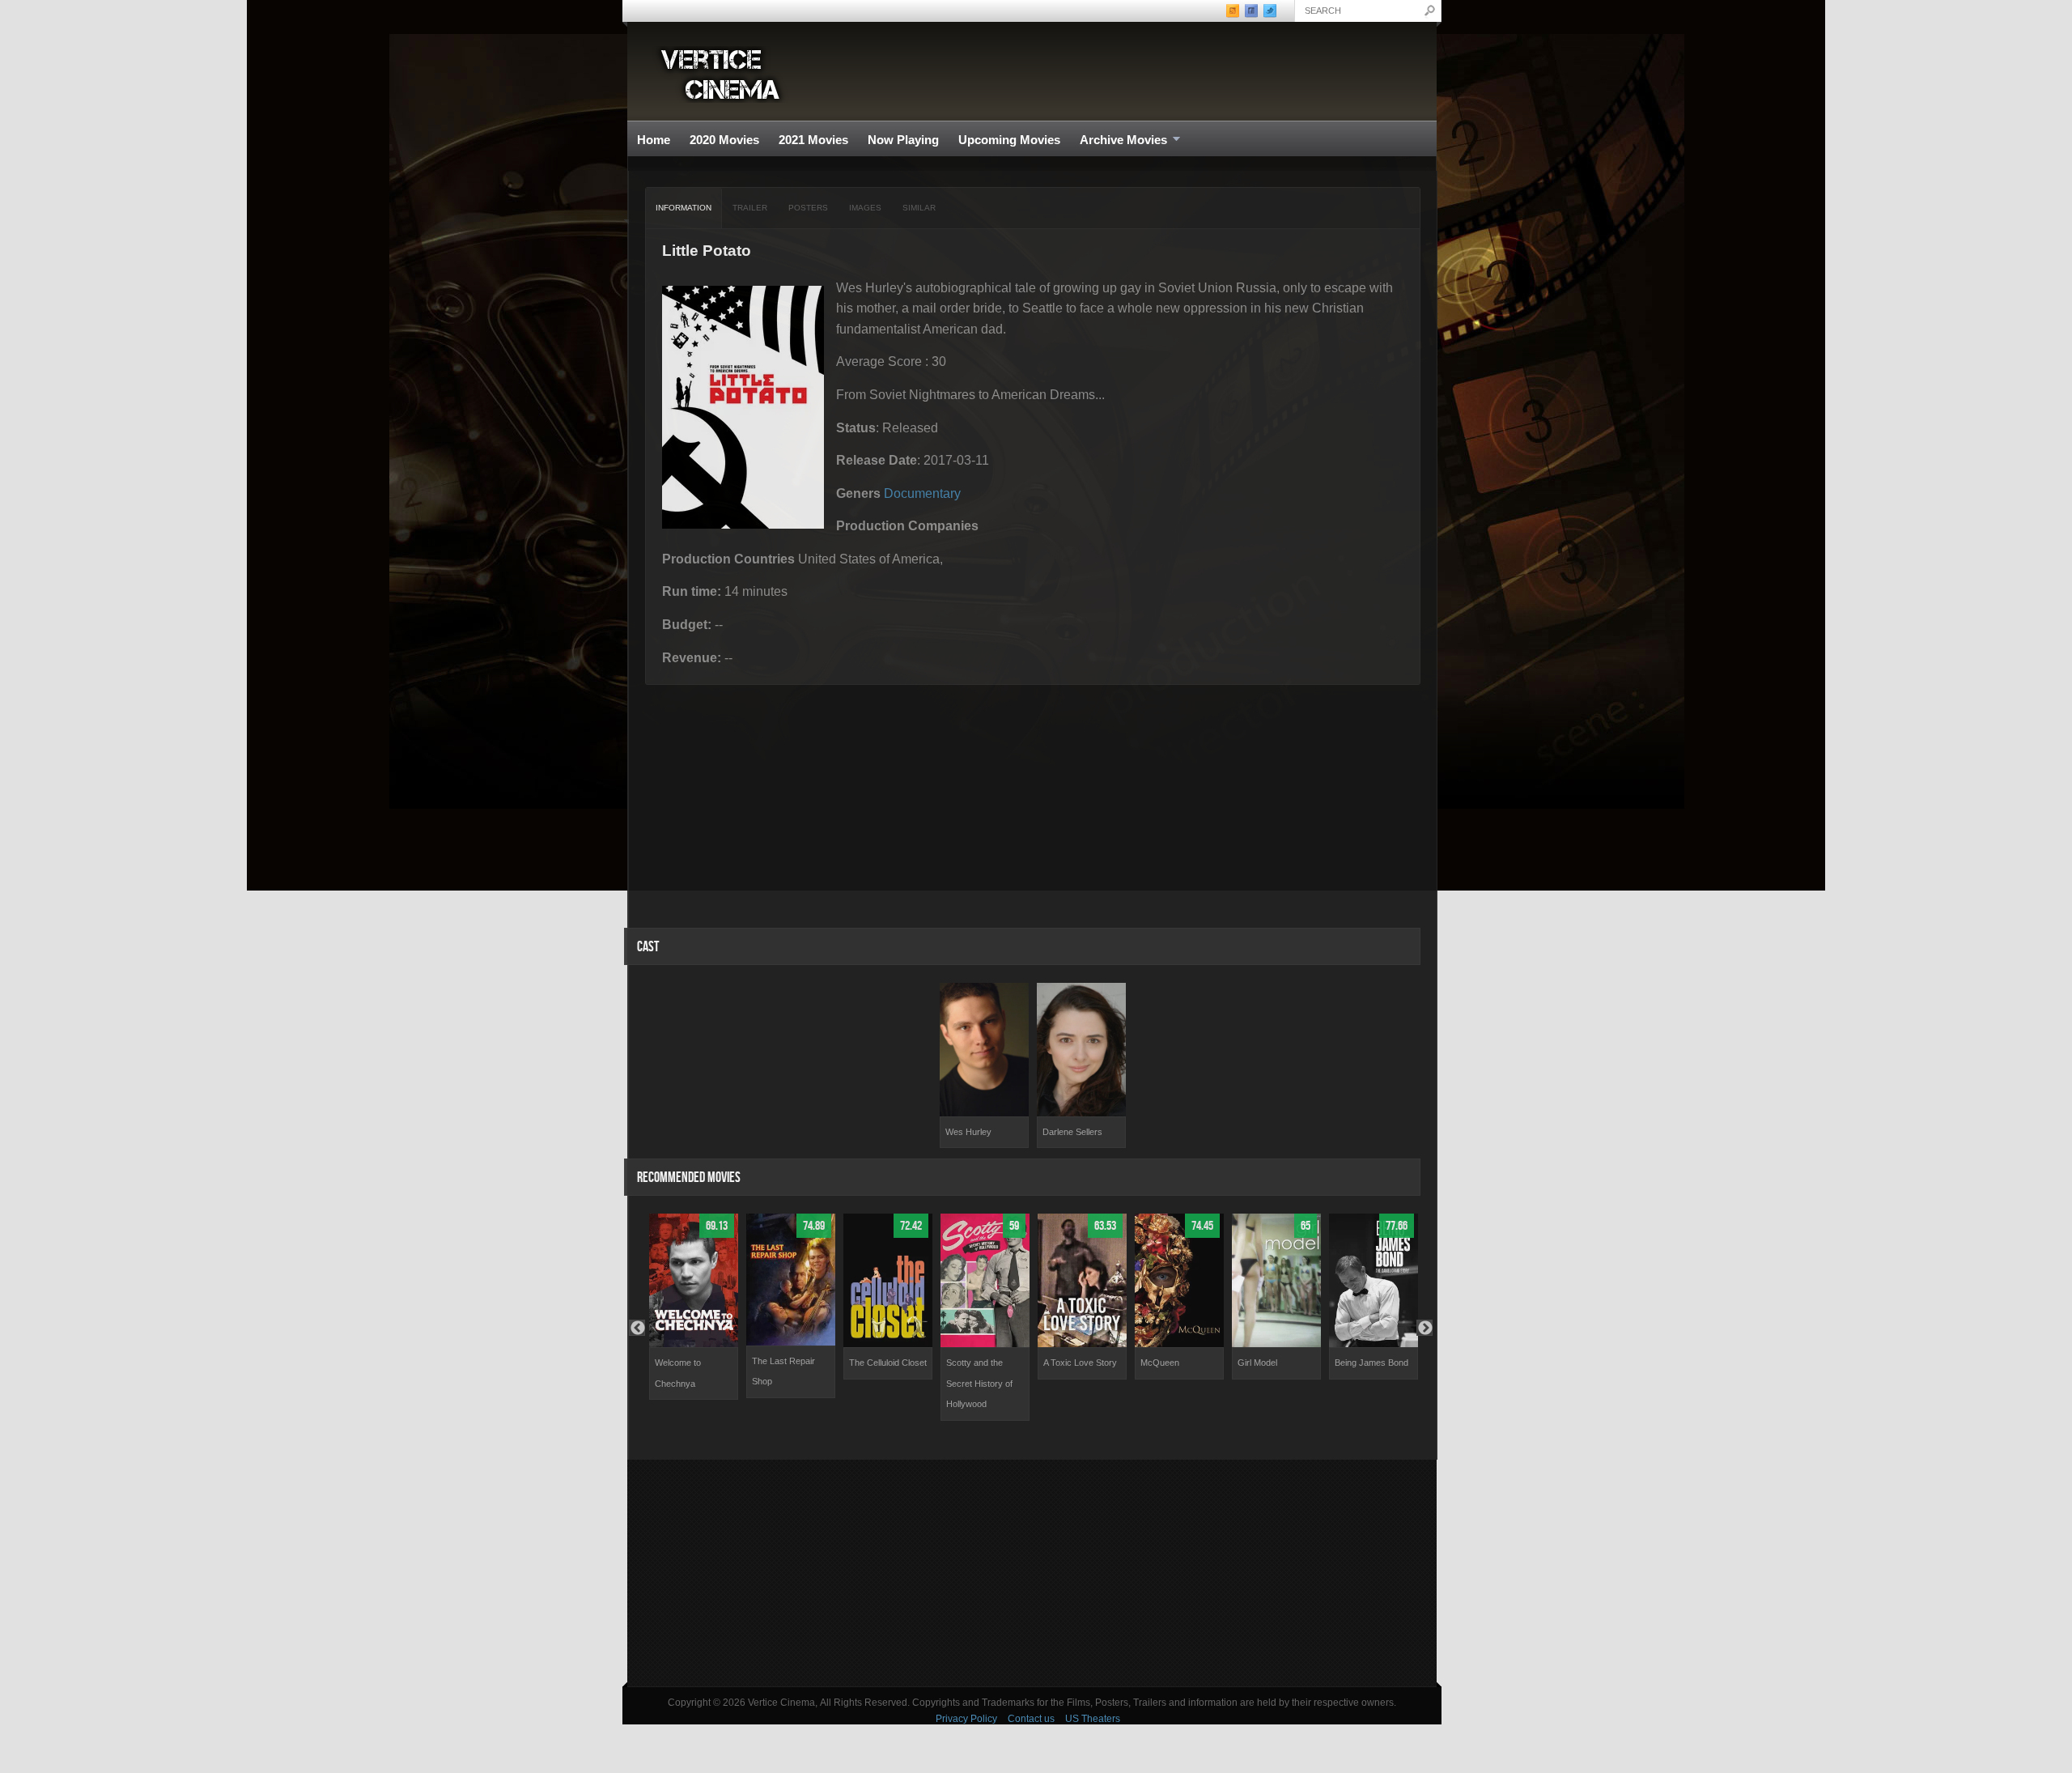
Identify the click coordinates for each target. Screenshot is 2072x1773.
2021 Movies (813, 140)
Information (684, 208)
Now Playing (903, 140)
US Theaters (1093, 1719)
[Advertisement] (1032, 1573)
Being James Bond (1371, 1363)
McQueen (1160, 1363)
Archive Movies (1119, 140)
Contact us (1031, 1719)
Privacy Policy (966, 1719)
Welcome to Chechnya (678, 1373)
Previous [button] (637, 1328)
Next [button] (1424, 1328)
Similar (919, 208)
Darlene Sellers (1072, 1132)
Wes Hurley (968, 1132)
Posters (808, 208)
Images (865, 208)
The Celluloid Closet (888, 1363)
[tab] (684, 208)
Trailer (750, 208)
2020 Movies (724, 140)
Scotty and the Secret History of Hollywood (979, 1383)
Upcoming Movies (1009, 140)
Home (654, 140)
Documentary (922, 493)
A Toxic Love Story (1080, 1363)
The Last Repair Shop (783, 1371)
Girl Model (1257, 1363)
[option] (984, 1066)
